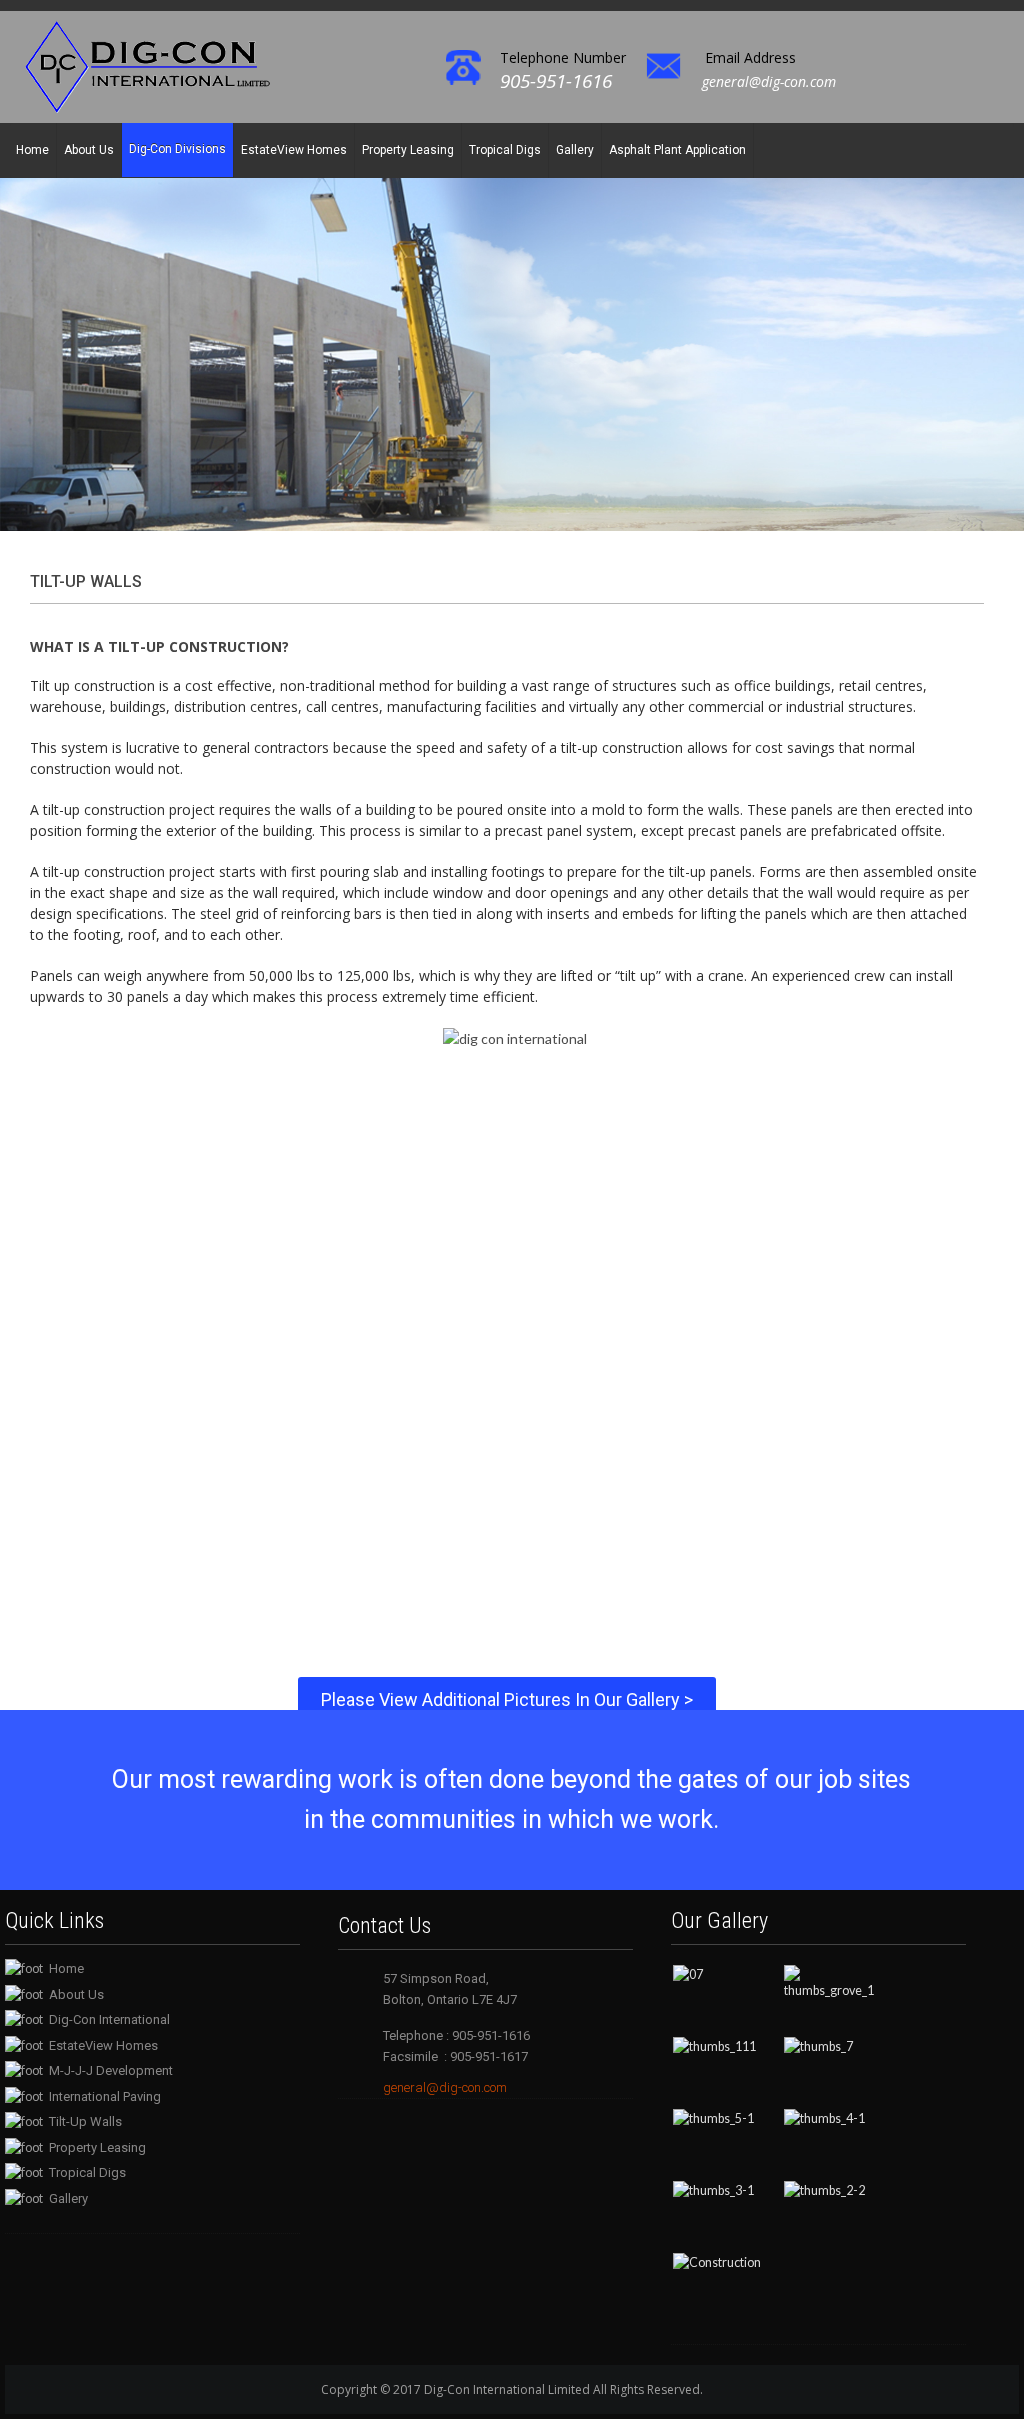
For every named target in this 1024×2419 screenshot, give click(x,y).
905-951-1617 (487, 2056)
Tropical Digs (505, 150)
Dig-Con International (109, 2019)
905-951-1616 (556, 81)
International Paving (105, 2096)
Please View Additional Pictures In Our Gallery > (507, 1699)
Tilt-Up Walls (85, 2121)
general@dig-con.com (769, 81)
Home (32, 150)
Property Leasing (408, 150)
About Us (89, 150)
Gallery (575, 150)
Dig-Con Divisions (177, 149)
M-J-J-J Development (111, 2070)
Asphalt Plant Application (677, 150)
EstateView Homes (294, 150)
